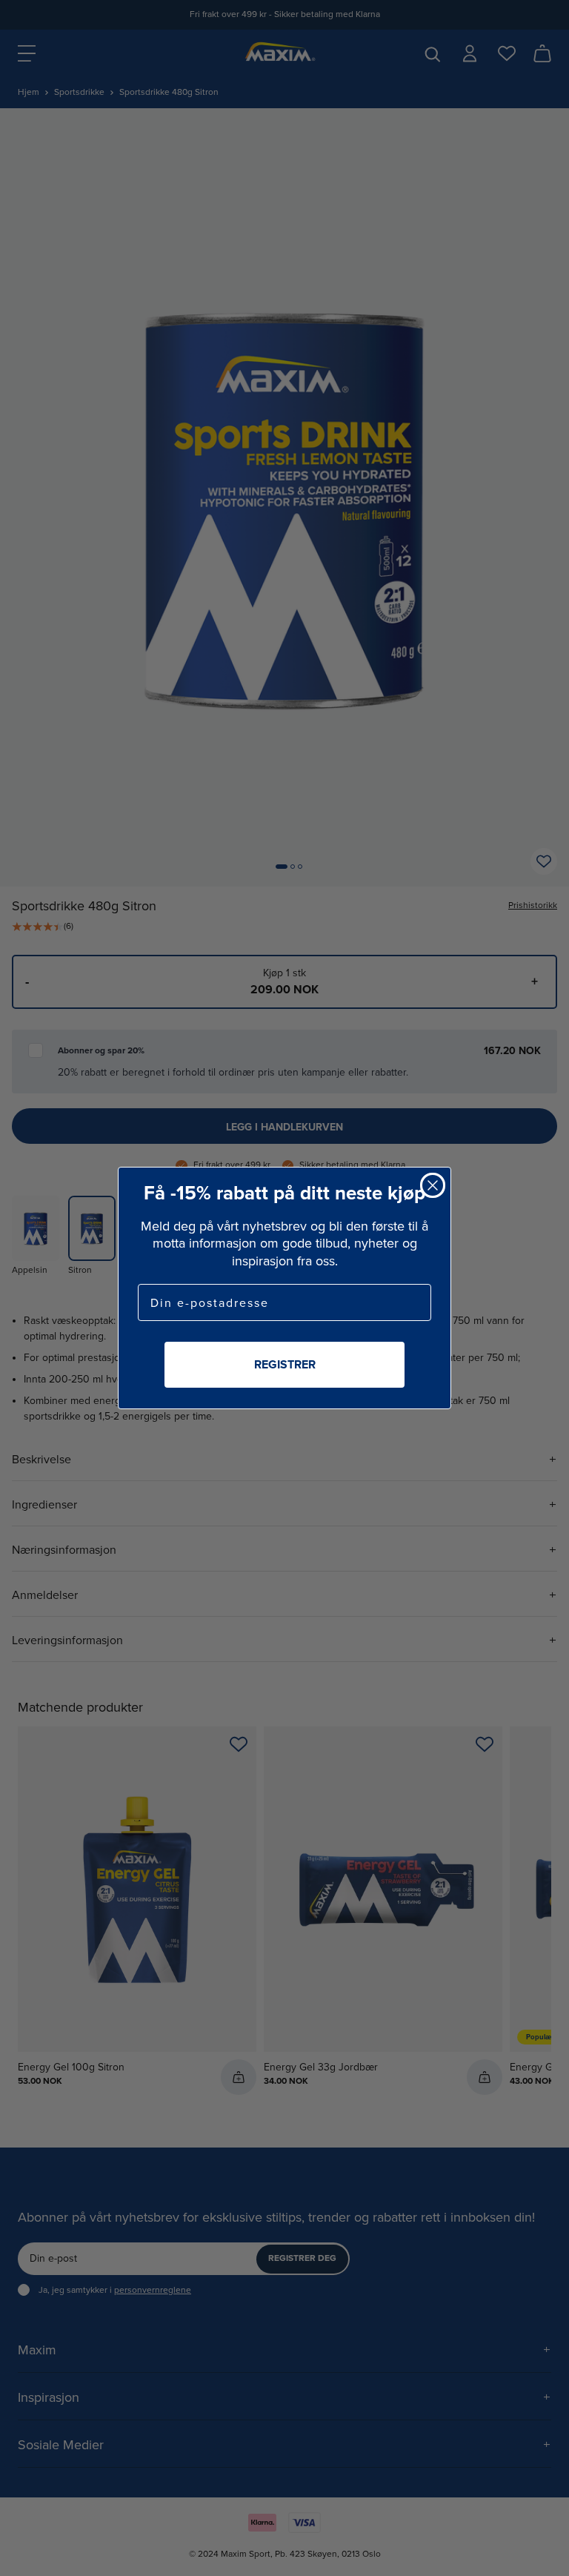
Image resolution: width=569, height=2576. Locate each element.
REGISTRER (285, 1364)
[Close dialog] (433, 1185)
